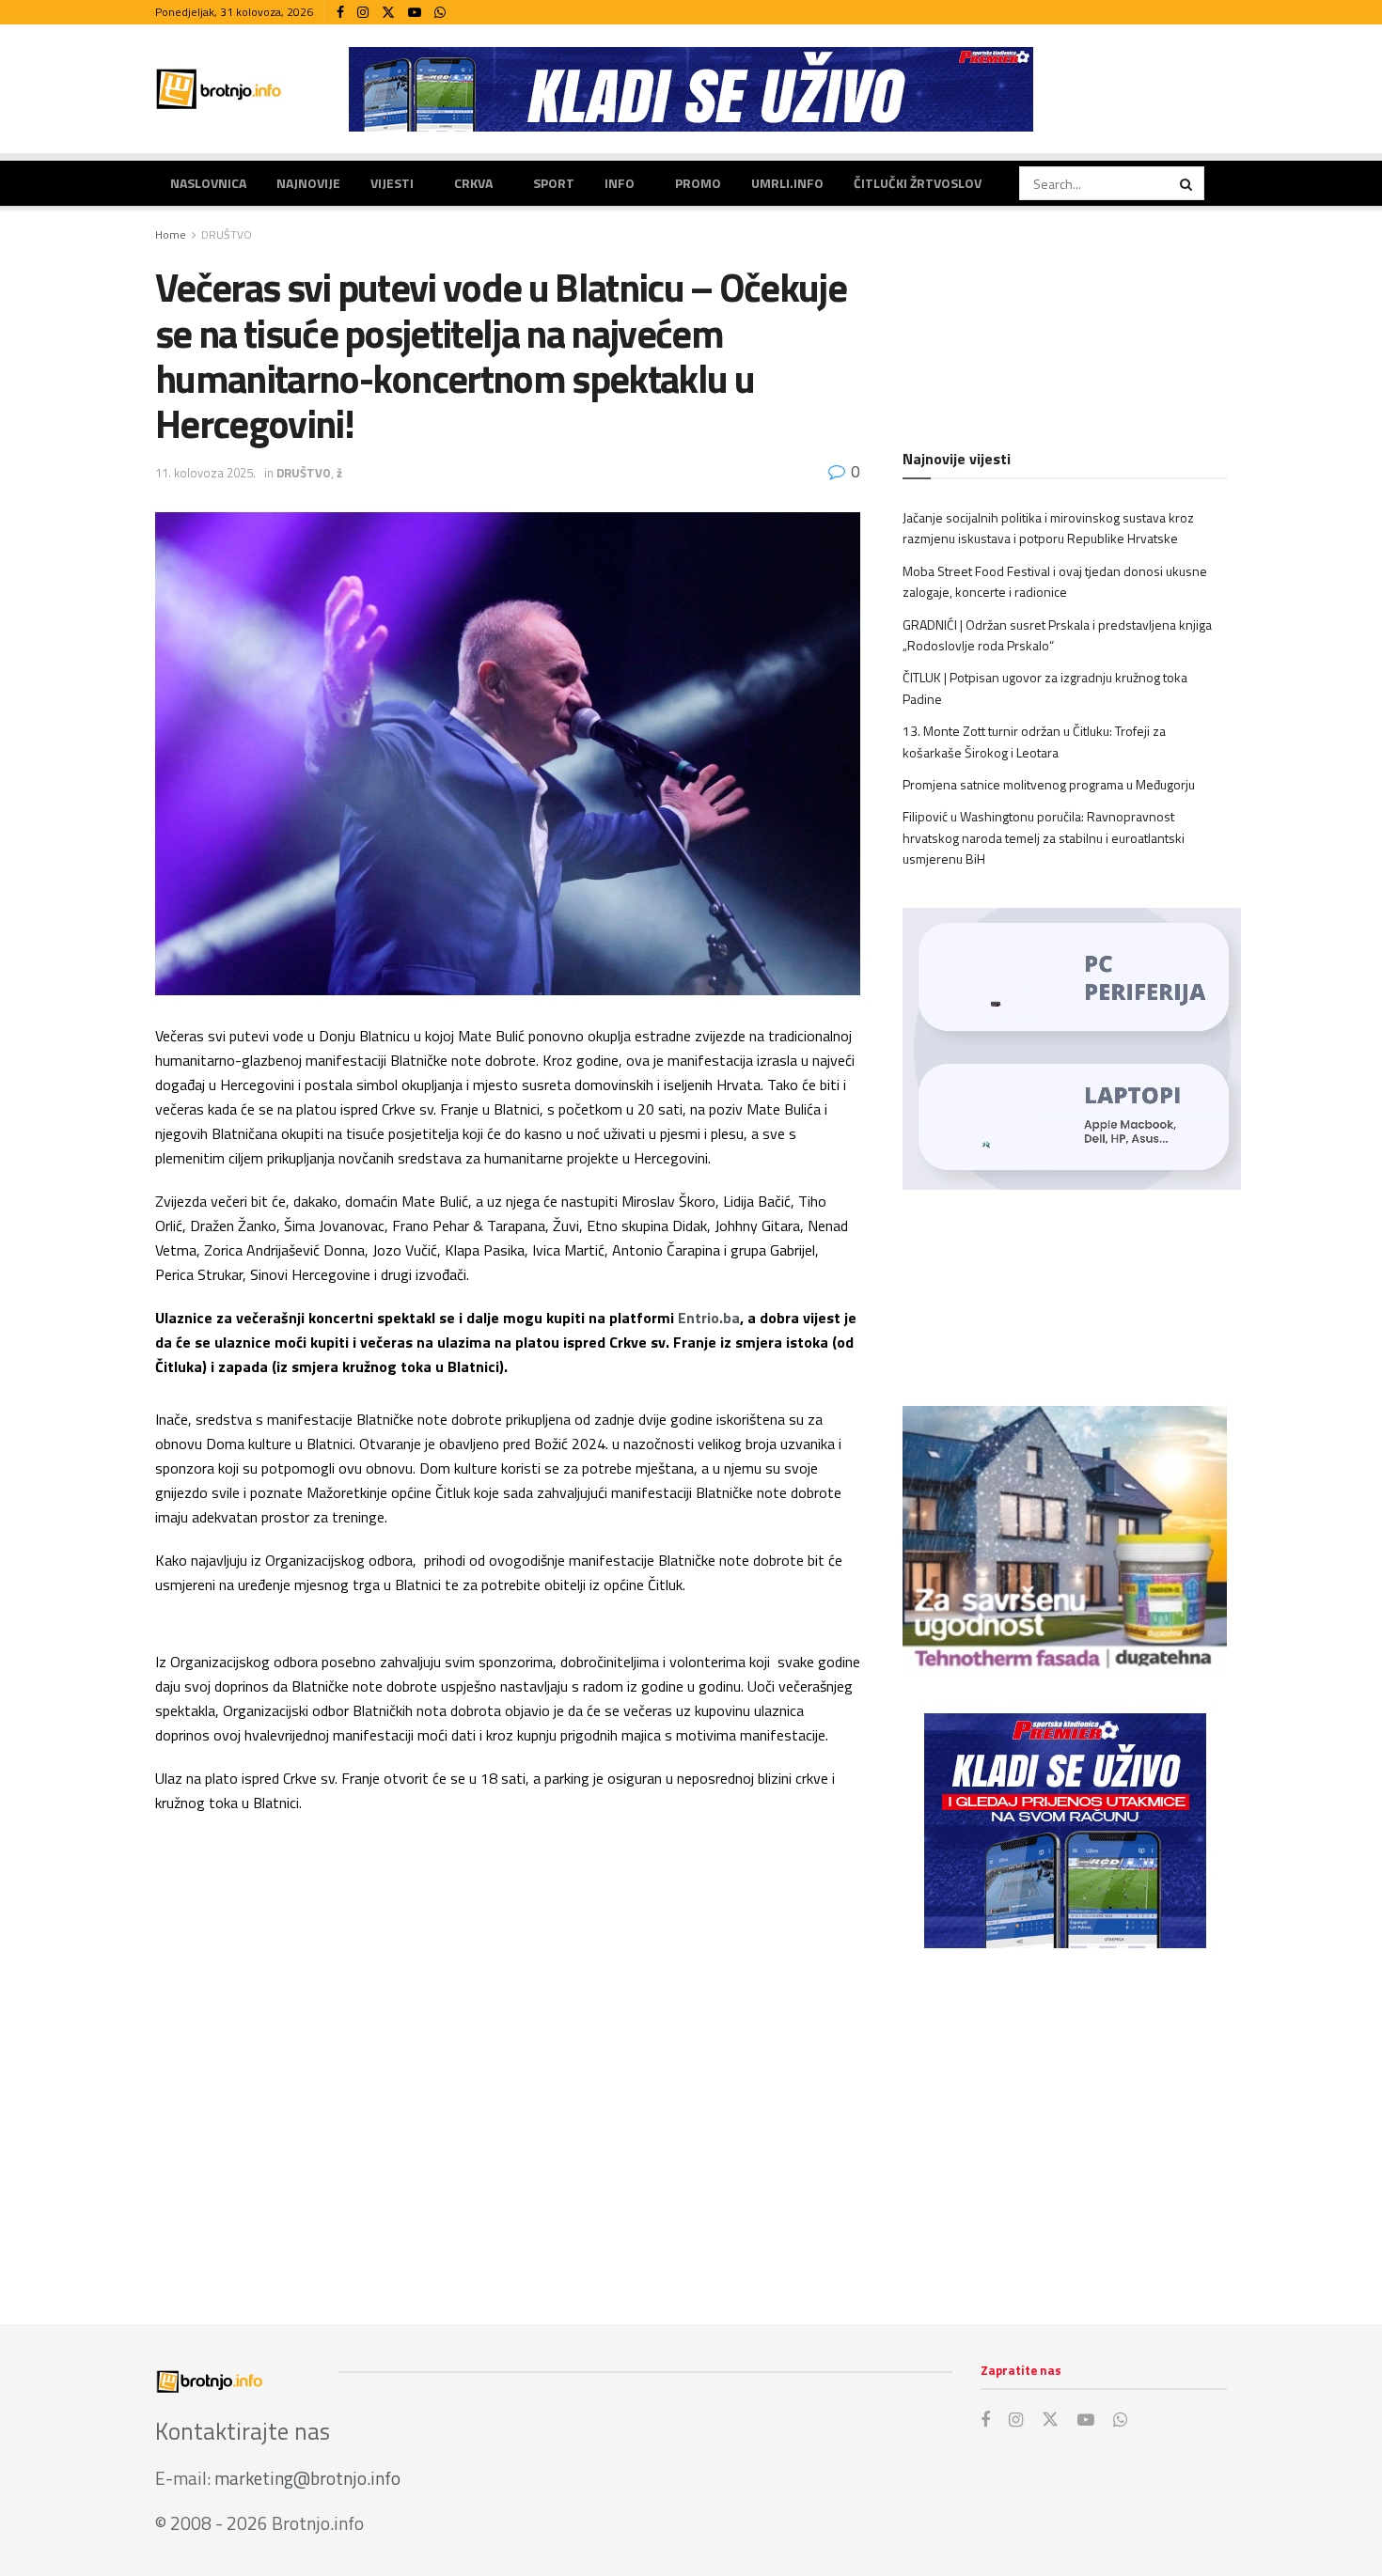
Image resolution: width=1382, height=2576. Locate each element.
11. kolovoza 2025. (205, 473)
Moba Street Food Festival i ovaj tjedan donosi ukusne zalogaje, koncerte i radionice (1055, 581)
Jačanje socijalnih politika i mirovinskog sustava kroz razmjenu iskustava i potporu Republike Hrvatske (1048, 528)
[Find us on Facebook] (340, 13)
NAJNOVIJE (308, 183)
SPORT (554, 183)
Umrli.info (787, 183)
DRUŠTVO (227, 234)
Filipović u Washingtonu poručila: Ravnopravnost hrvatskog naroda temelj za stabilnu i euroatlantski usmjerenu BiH (1044, 837)
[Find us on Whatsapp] (440, 13)
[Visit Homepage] (219, 89)
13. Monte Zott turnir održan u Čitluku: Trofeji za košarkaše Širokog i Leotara (1034, 741)
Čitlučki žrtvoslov (918, 183)
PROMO (698, 183)
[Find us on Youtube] (415, 13)
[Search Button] (1187, 183)
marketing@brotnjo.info (307, 2478)
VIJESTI (392, 183)
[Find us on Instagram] (363, 13)
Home (171, 234)
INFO (620, 183)
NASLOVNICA (208, 183)
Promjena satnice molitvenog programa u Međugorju (1049, 784)
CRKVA (473, 183)
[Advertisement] (1065, 2117)
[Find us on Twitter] (388, 13)
